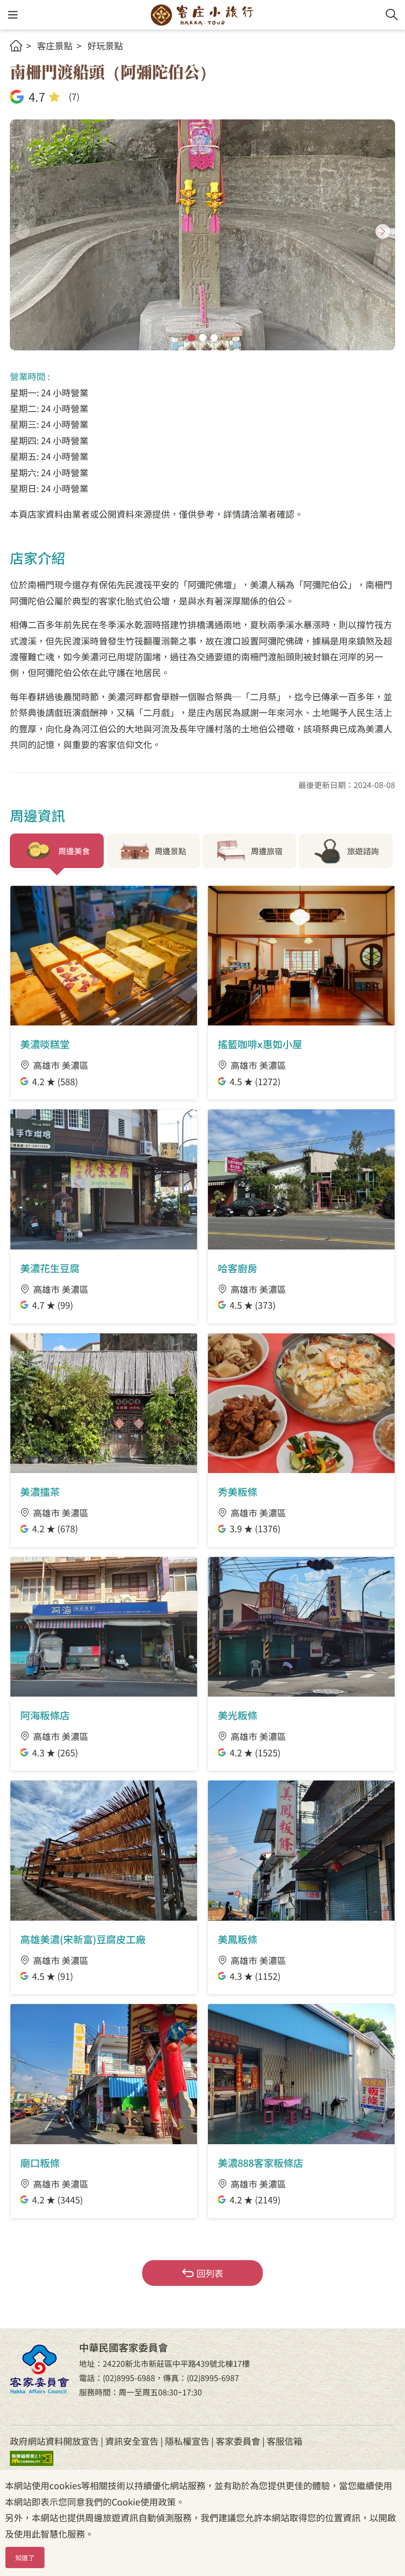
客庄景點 (55, 45)
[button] (13, 15)
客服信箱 (284, 2441)
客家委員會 (238, 2441)
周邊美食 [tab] (74, 851)
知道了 (25, 2557)
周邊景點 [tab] (170, 851)
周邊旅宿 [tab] (267, 851)
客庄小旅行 (202, 15)
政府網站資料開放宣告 (54, 2441)
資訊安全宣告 (132, 2441)
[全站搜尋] (392, 15)
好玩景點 (105, 45)
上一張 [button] (22, 231)
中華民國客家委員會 (40, 2369)
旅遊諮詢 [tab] (363, 851)
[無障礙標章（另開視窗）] (40, 2457)
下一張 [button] (383, 231)
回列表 (210, 2273)
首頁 (16, 46)
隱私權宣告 (187, 2441)
